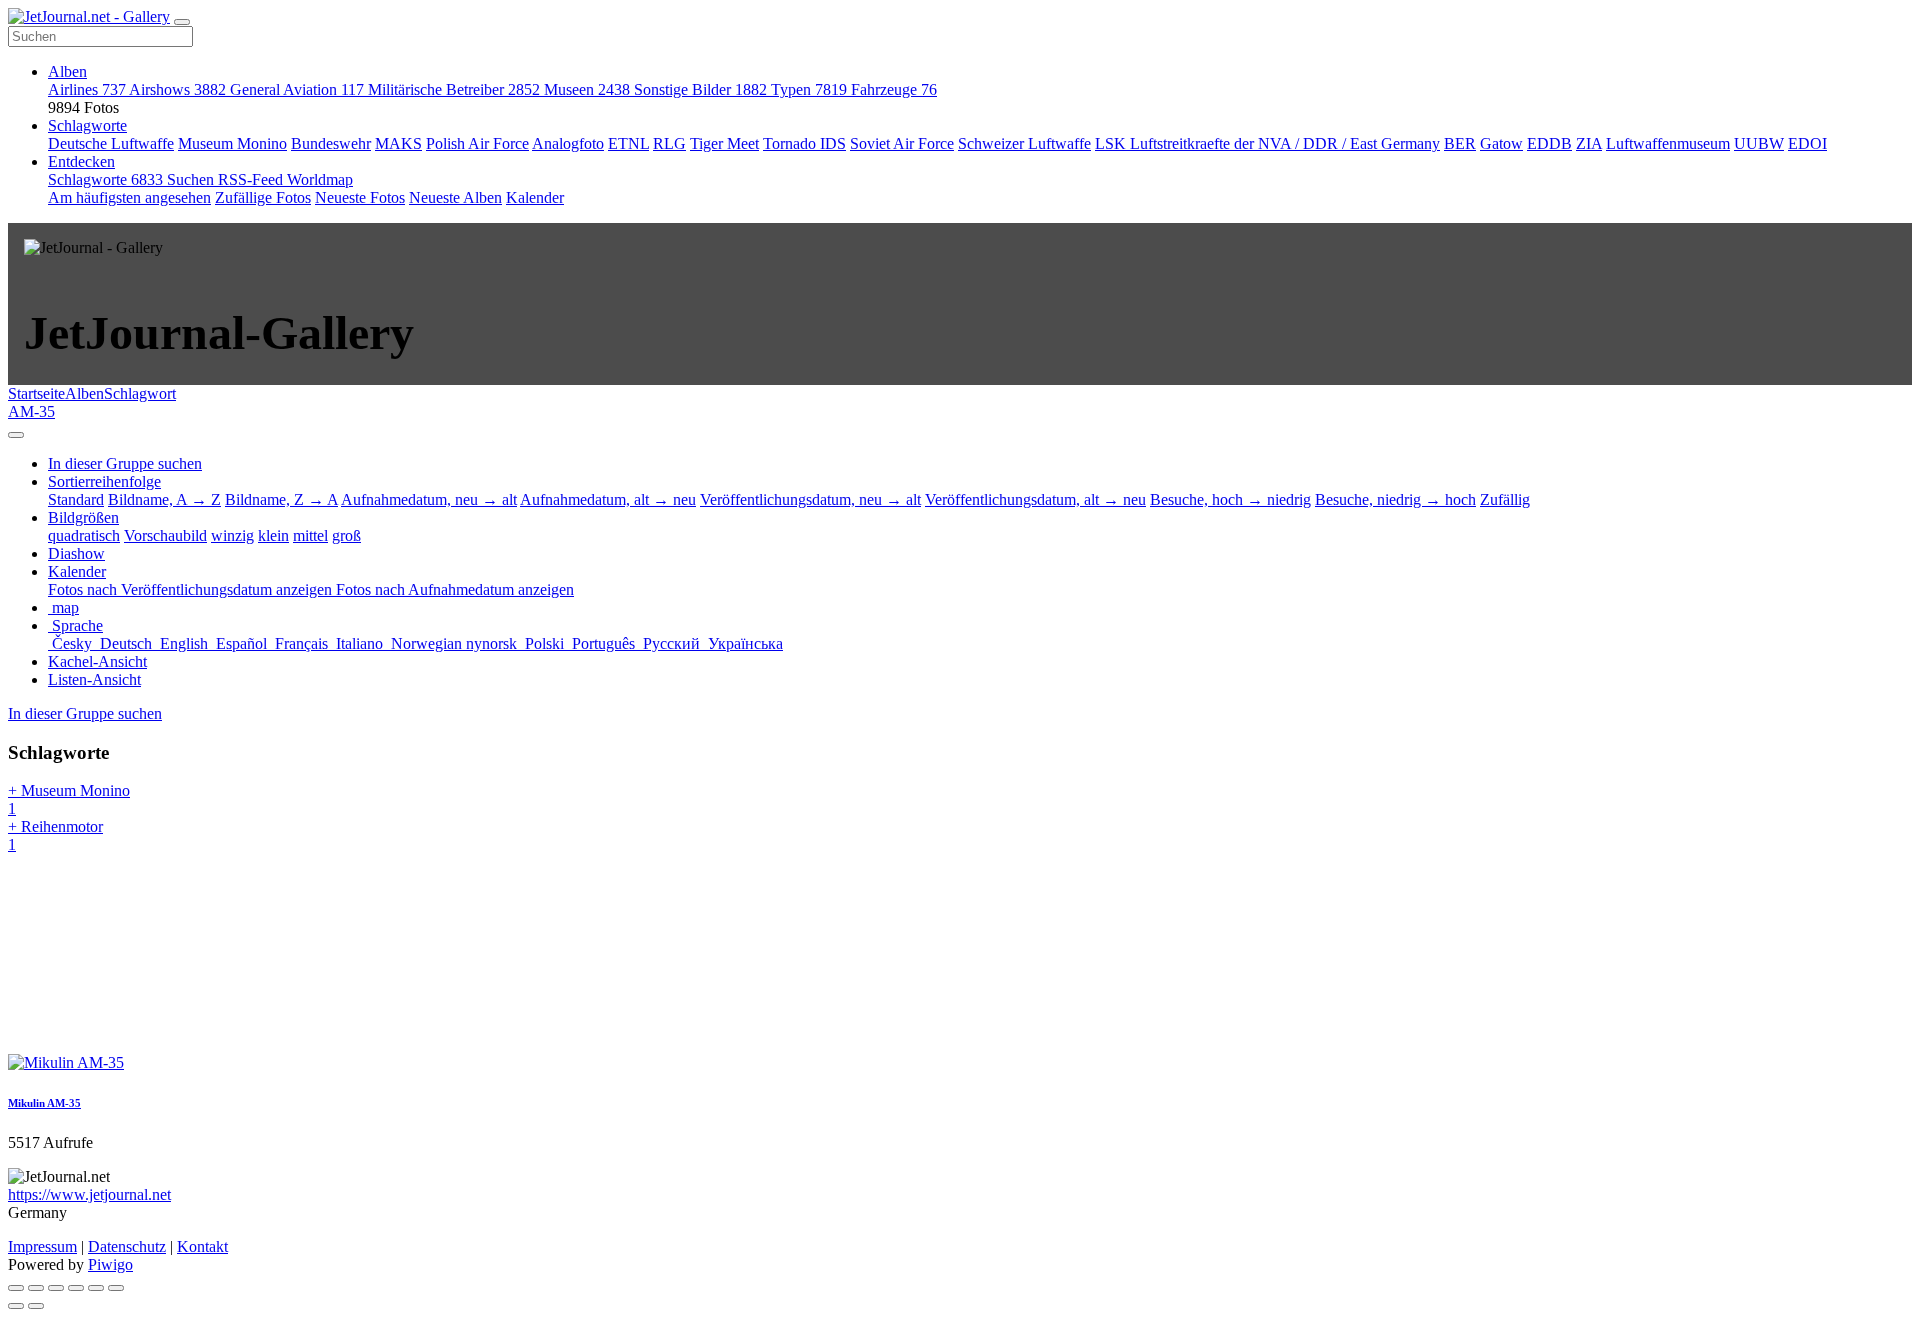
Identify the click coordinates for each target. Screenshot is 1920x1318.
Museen (587, 89)
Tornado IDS (804, 143)
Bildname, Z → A (281, 499)
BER (1460, 143)
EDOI (1807, 143)
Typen (809, 89)
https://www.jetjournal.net (89, 1194)
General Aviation (297, 89)
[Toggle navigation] (182, 22)
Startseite (36, 393)
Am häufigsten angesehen (129, 197)
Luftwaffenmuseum (1668, 143)
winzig (232, 535)
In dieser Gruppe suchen (85, 713)
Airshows (177, 89)
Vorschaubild (165, 535)
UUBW (1759, 143)
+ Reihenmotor (55, 835)
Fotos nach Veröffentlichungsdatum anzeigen (192, 589)
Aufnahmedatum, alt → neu (608, 499)
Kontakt (202, 1246)
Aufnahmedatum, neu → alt (429, 499)
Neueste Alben (455, 197)
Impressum (42, 1246)
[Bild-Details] (96, 1288)
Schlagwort (140, 393)
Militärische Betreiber (454, 89)
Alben (67, 71)
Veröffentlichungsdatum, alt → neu (1035, 499)
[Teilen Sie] (36, 1288)
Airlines (87, 89)
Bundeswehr (331, 143)
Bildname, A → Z (164, 499)
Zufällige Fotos (263, 197)
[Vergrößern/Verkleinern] (76, 1288)
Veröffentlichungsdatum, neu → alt (810, 499)
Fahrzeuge (894, 89)
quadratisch (84, 535)
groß (346, 535)
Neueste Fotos (360, 197)
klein (273, 535)
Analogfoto (568, 143)
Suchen (192, 179)
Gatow (1501, 143)
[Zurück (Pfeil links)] (16, 1306)
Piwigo (110, 1264)
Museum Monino (232, 143)
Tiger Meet (724, 143)
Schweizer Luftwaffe (1024, 143)
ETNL (628, 143)
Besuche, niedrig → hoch (1395, 499)
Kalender (535, 197)
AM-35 (31, 411)
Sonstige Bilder (700, 89)
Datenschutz (127, 1246)
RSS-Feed (252, 179)
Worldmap (320, 179)
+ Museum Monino (69, 799)
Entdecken (81, 161)
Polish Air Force (477, 143)
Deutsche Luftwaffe (111, 143)
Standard (76, 499)
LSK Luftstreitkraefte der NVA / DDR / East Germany (1267, 143)
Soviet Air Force (902, 143)
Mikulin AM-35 (44, 1103)
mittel (310, 535)
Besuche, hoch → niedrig (1230, 499)
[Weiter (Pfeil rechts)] (36, 1306)
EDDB (1549, 143)
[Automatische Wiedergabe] (116, 1288)
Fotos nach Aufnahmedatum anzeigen (455, 589)
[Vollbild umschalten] (56, 1288)
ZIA (1589, 143)
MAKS (398, 143)
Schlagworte (87, 125)
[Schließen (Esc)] (16, 1288)
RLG (669, 143)
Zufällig (1505, 499)
